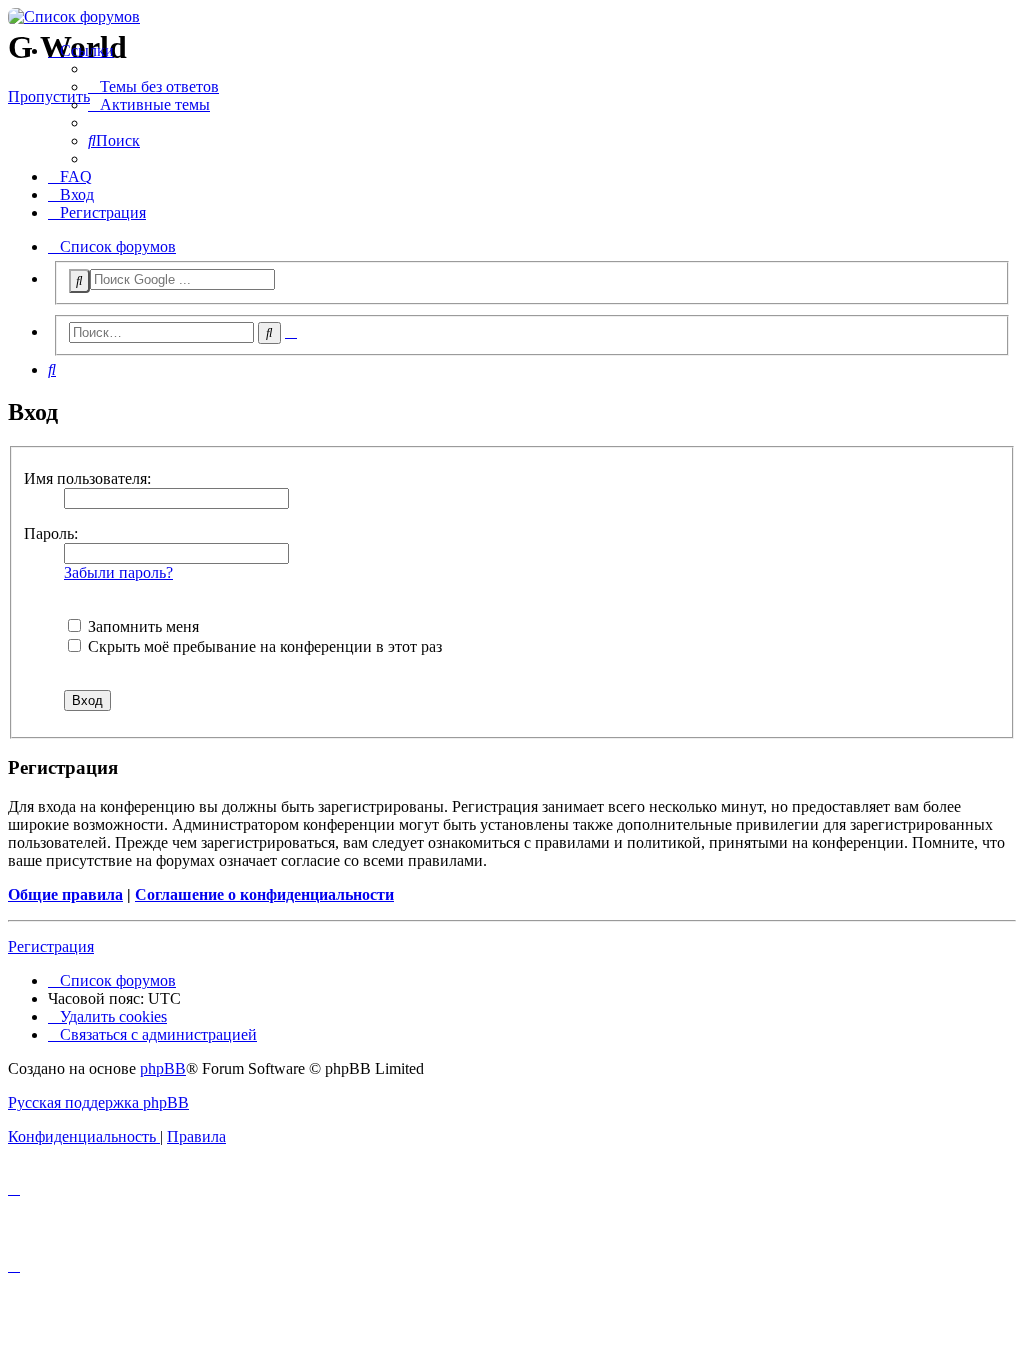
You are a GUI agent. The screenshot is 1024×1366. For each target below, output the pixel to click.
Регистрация (51, 946)
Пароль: (51, 533)
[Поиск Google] (79, 281)
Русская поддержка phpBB (98, 1102)
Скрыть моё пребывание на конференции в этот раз (263, 646)
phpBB (163, 1068)
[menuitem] (153, 86)
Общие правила (65, 894)
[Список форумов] (512, 17)
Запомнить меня (141, 626)
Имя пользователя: (87, 478)
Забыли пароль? (118, 572)
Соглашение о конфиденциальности (264, 894)
